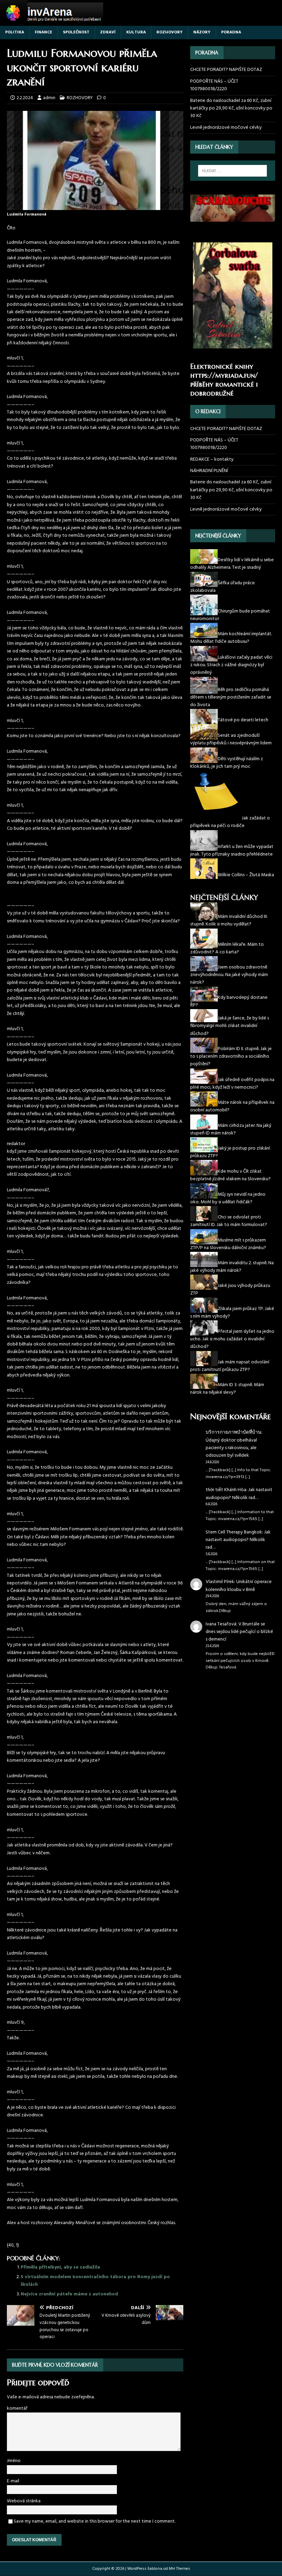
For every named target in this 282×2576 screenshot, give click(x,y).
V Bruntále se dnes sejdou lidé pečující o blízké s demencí (239, 1632)
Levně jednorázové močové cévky (226, 128)
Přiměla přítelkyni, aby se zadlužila (60, 2267)
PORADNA (231, 32)
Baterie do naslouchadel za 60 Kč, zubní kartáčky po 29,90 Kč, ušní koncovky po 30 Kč (231, 108)
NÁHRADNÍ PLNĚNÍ (209, 471)
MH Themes (180, 2569)
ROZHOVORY (170, 32)
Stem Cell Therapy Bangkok (234, 1532)
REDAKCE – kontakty (212, 459)
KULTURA (136, 32)
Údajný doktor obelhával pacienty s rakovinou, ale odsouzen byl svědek (231, 1448)
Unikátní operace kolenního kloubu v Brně (239, 1586)
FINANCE (44, 32)
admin (49, 98)
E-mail (13, 2481)
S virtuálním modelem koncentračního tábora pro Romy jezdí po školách (95, 2281)
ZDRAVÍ (108, 32)
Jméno (14, 2461)
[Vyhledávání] (232, 171)
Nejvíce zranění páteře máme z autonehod (69, 2294)
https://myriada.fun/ (224, 375)
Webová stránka (24, 2501)
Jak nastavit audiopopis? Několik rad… (239, 1494)
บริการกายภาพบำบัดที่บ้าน (234, 1432)
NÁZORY (202, 32)
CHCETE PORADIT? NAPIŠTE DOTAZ (226, 70)
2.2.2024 (25, 98)
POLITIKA (15, 32)
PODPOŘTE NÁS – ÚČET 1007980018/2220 (214, 85)
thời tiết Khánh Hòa (226, 1490)
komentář (17, 2409)
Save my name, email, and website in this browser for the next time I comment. (95, 2521)
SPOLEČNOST (76, 32)
